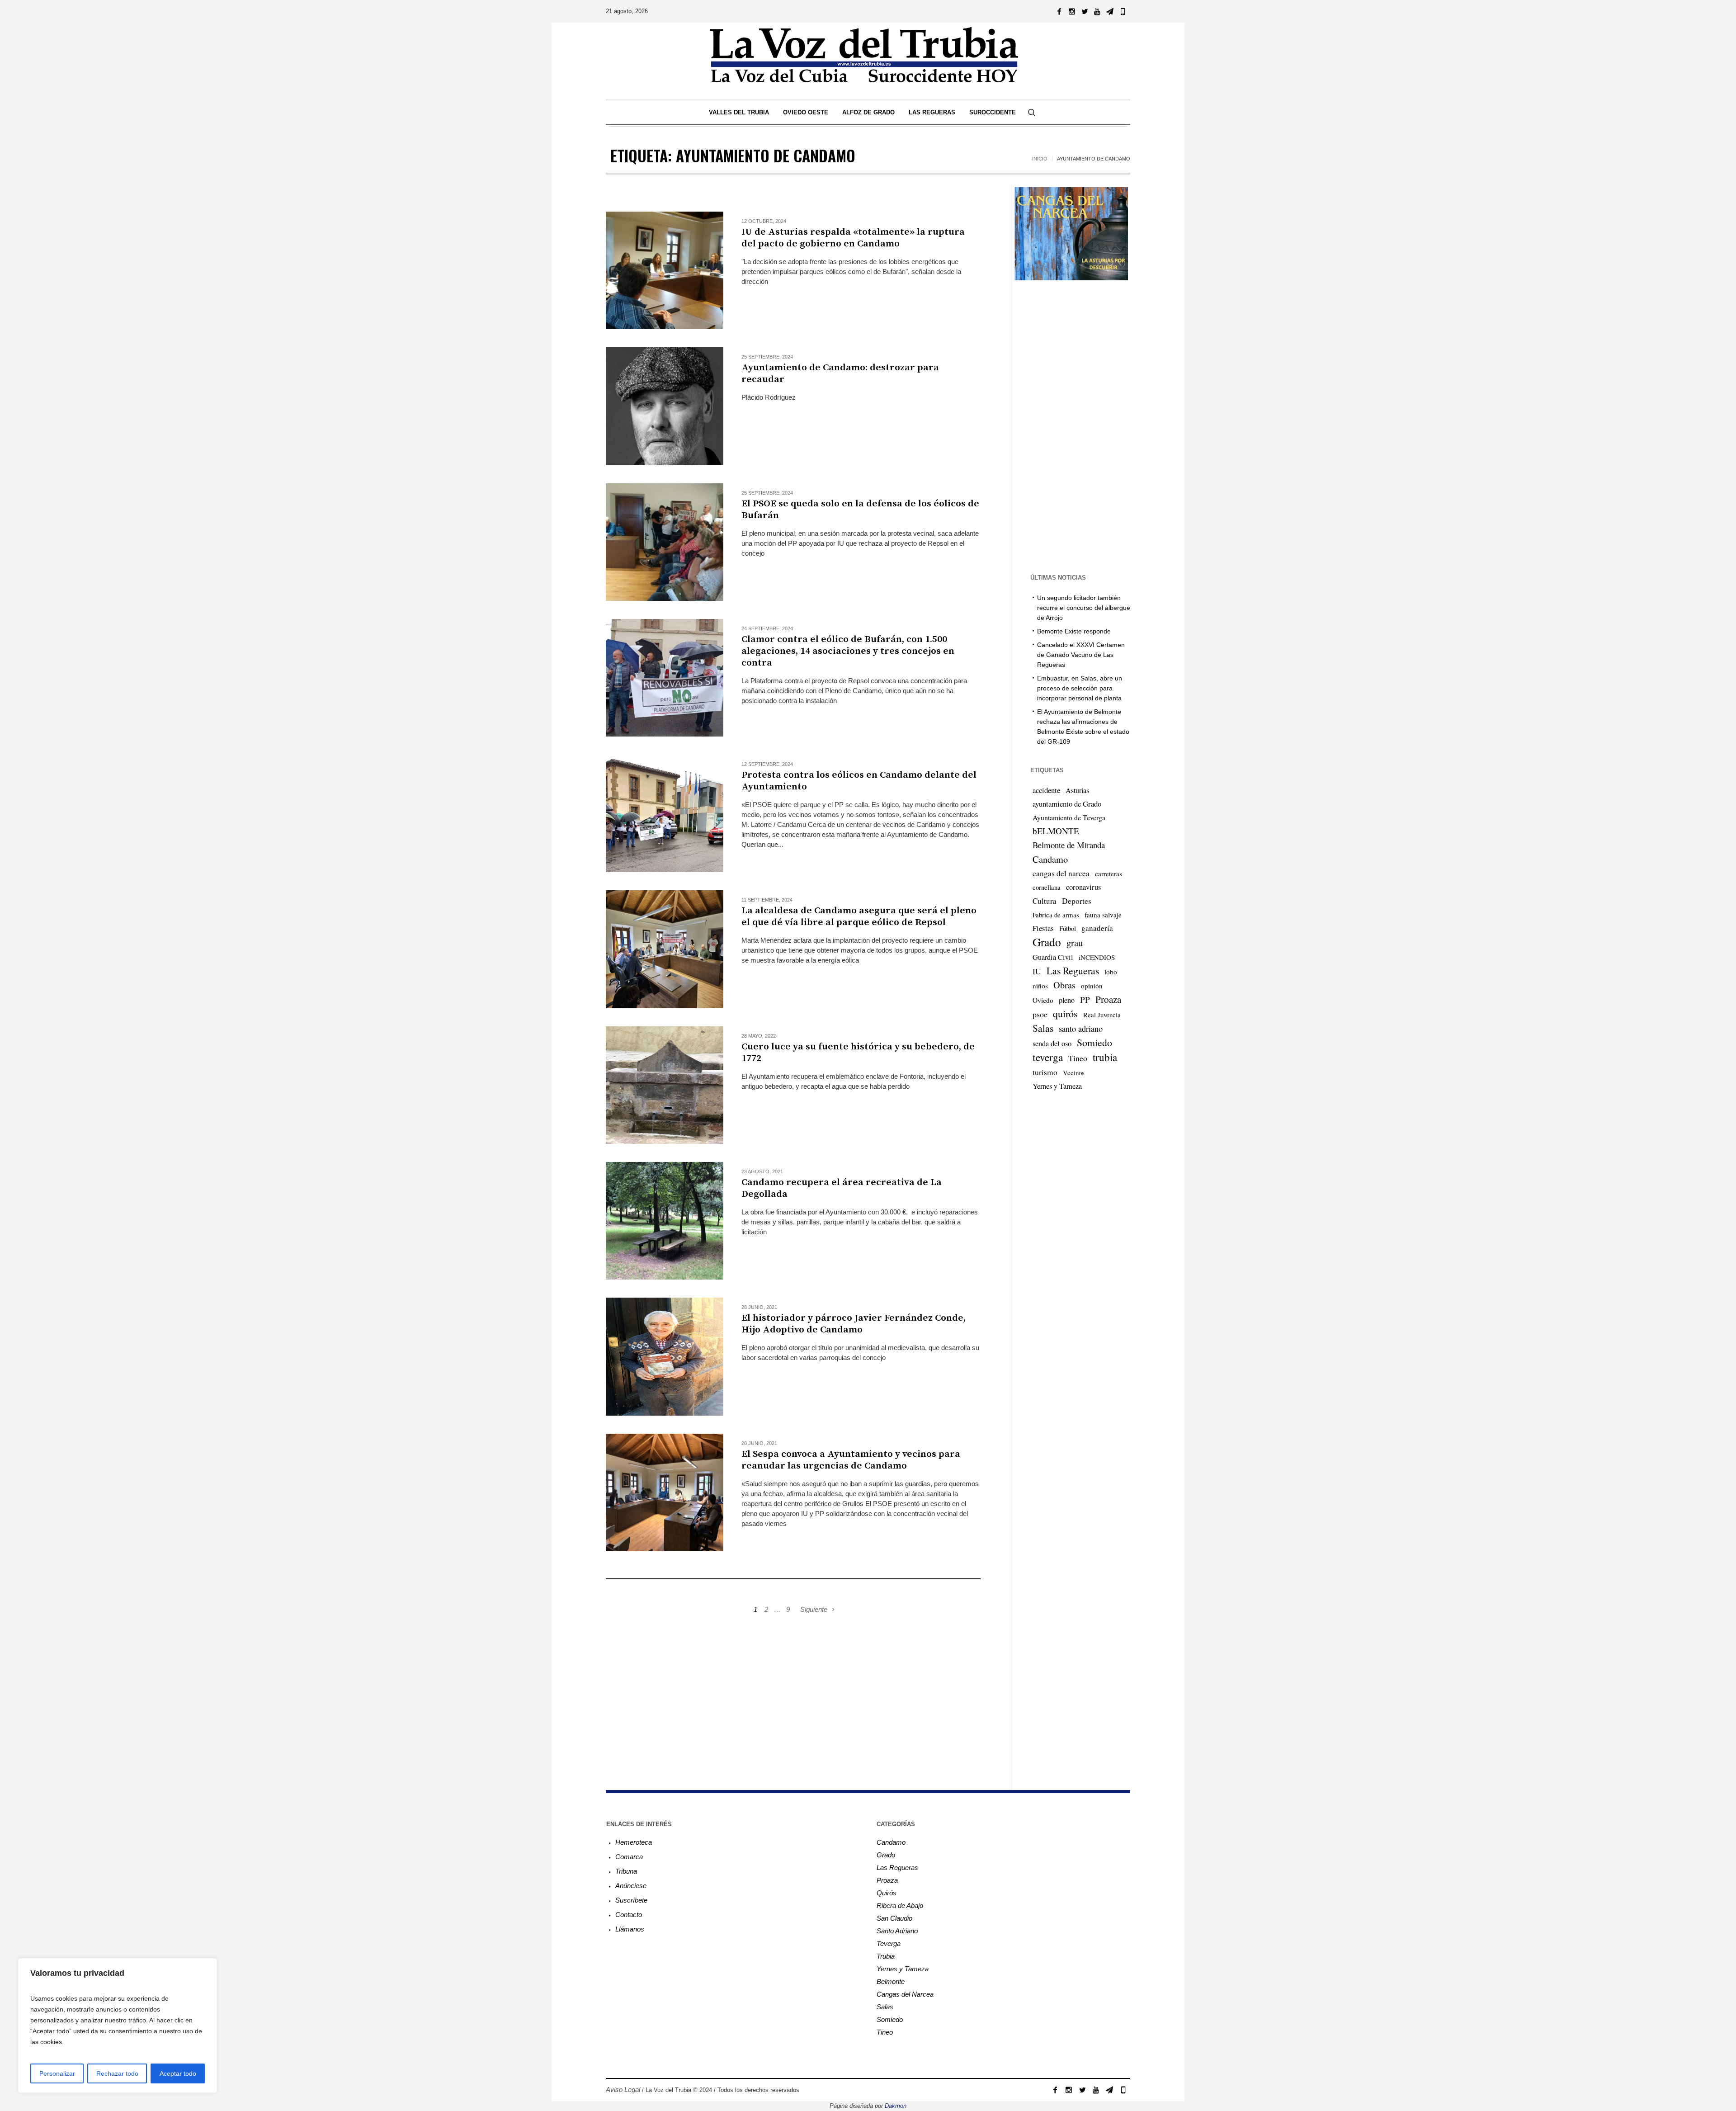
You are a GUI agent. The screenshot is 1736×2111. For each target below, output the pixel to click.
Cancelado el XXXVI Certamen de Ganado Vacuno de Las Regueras (1081, 655)
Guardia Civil (1053, 957)
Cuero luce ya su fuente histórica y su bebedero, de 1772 (858, 1053)
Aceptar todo (178, 2073)
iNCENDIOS (1097, 957)
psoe (1040, 1014)
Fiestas (1043, 928)
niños (1040, 986)
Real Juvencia (1102, 1015)
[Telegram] (1110, 11)
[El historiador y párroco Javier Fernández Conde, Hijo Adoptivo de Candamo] (665, 1356)
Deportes (1077, 901)
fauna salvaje (1103, 915)
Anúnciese (631, 1886)
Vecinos (1074, 1072)
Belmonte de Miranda (1069, 845)
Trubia (886, 1956)
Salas (1043, 1028)
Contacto (629, 1915)
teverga (1048, 1057)
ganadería (1097, 928)
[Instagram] (1072, 11)
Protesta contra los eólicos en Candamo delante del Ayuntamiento (859, 781)
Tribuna (626, 1871)
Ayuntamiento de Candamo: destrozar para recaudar (840, 373)
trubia (1105, 1057)
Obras (1064, 985)
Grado (1047, 942)
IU (1037, 971)
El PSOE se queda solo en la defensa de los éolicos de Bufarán (860, 510)
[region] (118, 2026)
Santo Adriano (897, 1931)
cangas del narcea (1061, 873)
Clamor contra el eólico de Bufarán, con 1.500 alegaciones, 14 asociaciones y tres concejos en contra (848, 651)
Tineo (1078, 1058)
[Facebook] (1059, 11)
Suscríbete (631, 1900)
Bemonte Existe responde (1074, 631)
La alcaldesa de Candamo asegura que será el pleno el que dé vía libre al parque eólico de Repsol (859, 916)
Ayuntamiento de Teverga (1069, 817)
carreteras (1109, 874)
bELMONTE (1056, 831)
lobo (1111, 972)
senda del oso (1052, 1044)
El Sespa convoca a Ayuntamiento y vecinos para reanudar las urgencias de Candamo (851, 1460)
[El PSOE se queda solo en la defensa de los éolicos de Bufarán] (665, 542)
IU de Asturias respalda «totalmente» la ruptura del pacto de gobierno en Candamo (853, 238)
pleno (1067, 1000)
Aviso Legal (623, 2090)
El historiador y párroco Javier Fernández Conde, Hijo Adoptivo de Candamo (854, 1324)
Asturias (1077, 790)
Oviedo (1043, 1000)
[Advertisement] (793, 1692)
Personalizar (57, 2073)
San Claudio (894, 1918)
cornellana (1047, 887)
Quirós (887, 1893)
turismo (1045, 1072)
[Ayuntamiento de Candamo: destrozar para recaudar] (665, 406)
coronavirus (1083, 887)
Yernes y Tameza (1057, 1086)
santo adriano (1081, 1029)
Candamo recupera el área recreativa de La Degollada (842, 1188)
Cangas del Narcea (905, 1994)
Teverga (889, 1943)
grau (1075, 943)
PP (1085, 999)
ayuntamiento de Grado (1067, 804)
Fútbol (1068, 928)
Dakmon (896, 2106)
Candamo (1050, 859)
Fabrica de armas (1056, 915)
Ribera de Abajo (900, 1906)
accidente (1046, 790)
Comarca (629, 1857)
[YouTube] (1097, 11)
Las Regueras (1073, 970)
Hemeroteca (634, 1842)
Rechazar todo (117, 2073)
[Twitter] (1085, 11)
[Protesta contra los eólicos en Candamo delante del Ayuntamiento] (665, 813)
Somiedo (1094, 1042)
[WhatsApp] (1123, 11)
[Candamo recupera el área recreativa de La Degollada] (665, 1221)
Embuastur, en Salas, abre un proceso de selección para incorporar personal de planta (1080, 688)
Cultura (1045, 901)
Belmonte (891, 1981)
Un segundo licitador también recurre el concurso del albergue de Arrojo (1084, 608)
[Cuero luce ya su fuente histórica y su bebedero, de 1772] (665, 1085)
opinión (1092, 986)
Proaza (1108, 999)
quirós (1065, 1013)
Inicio (1040, 159)
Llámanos (630, 1929)
